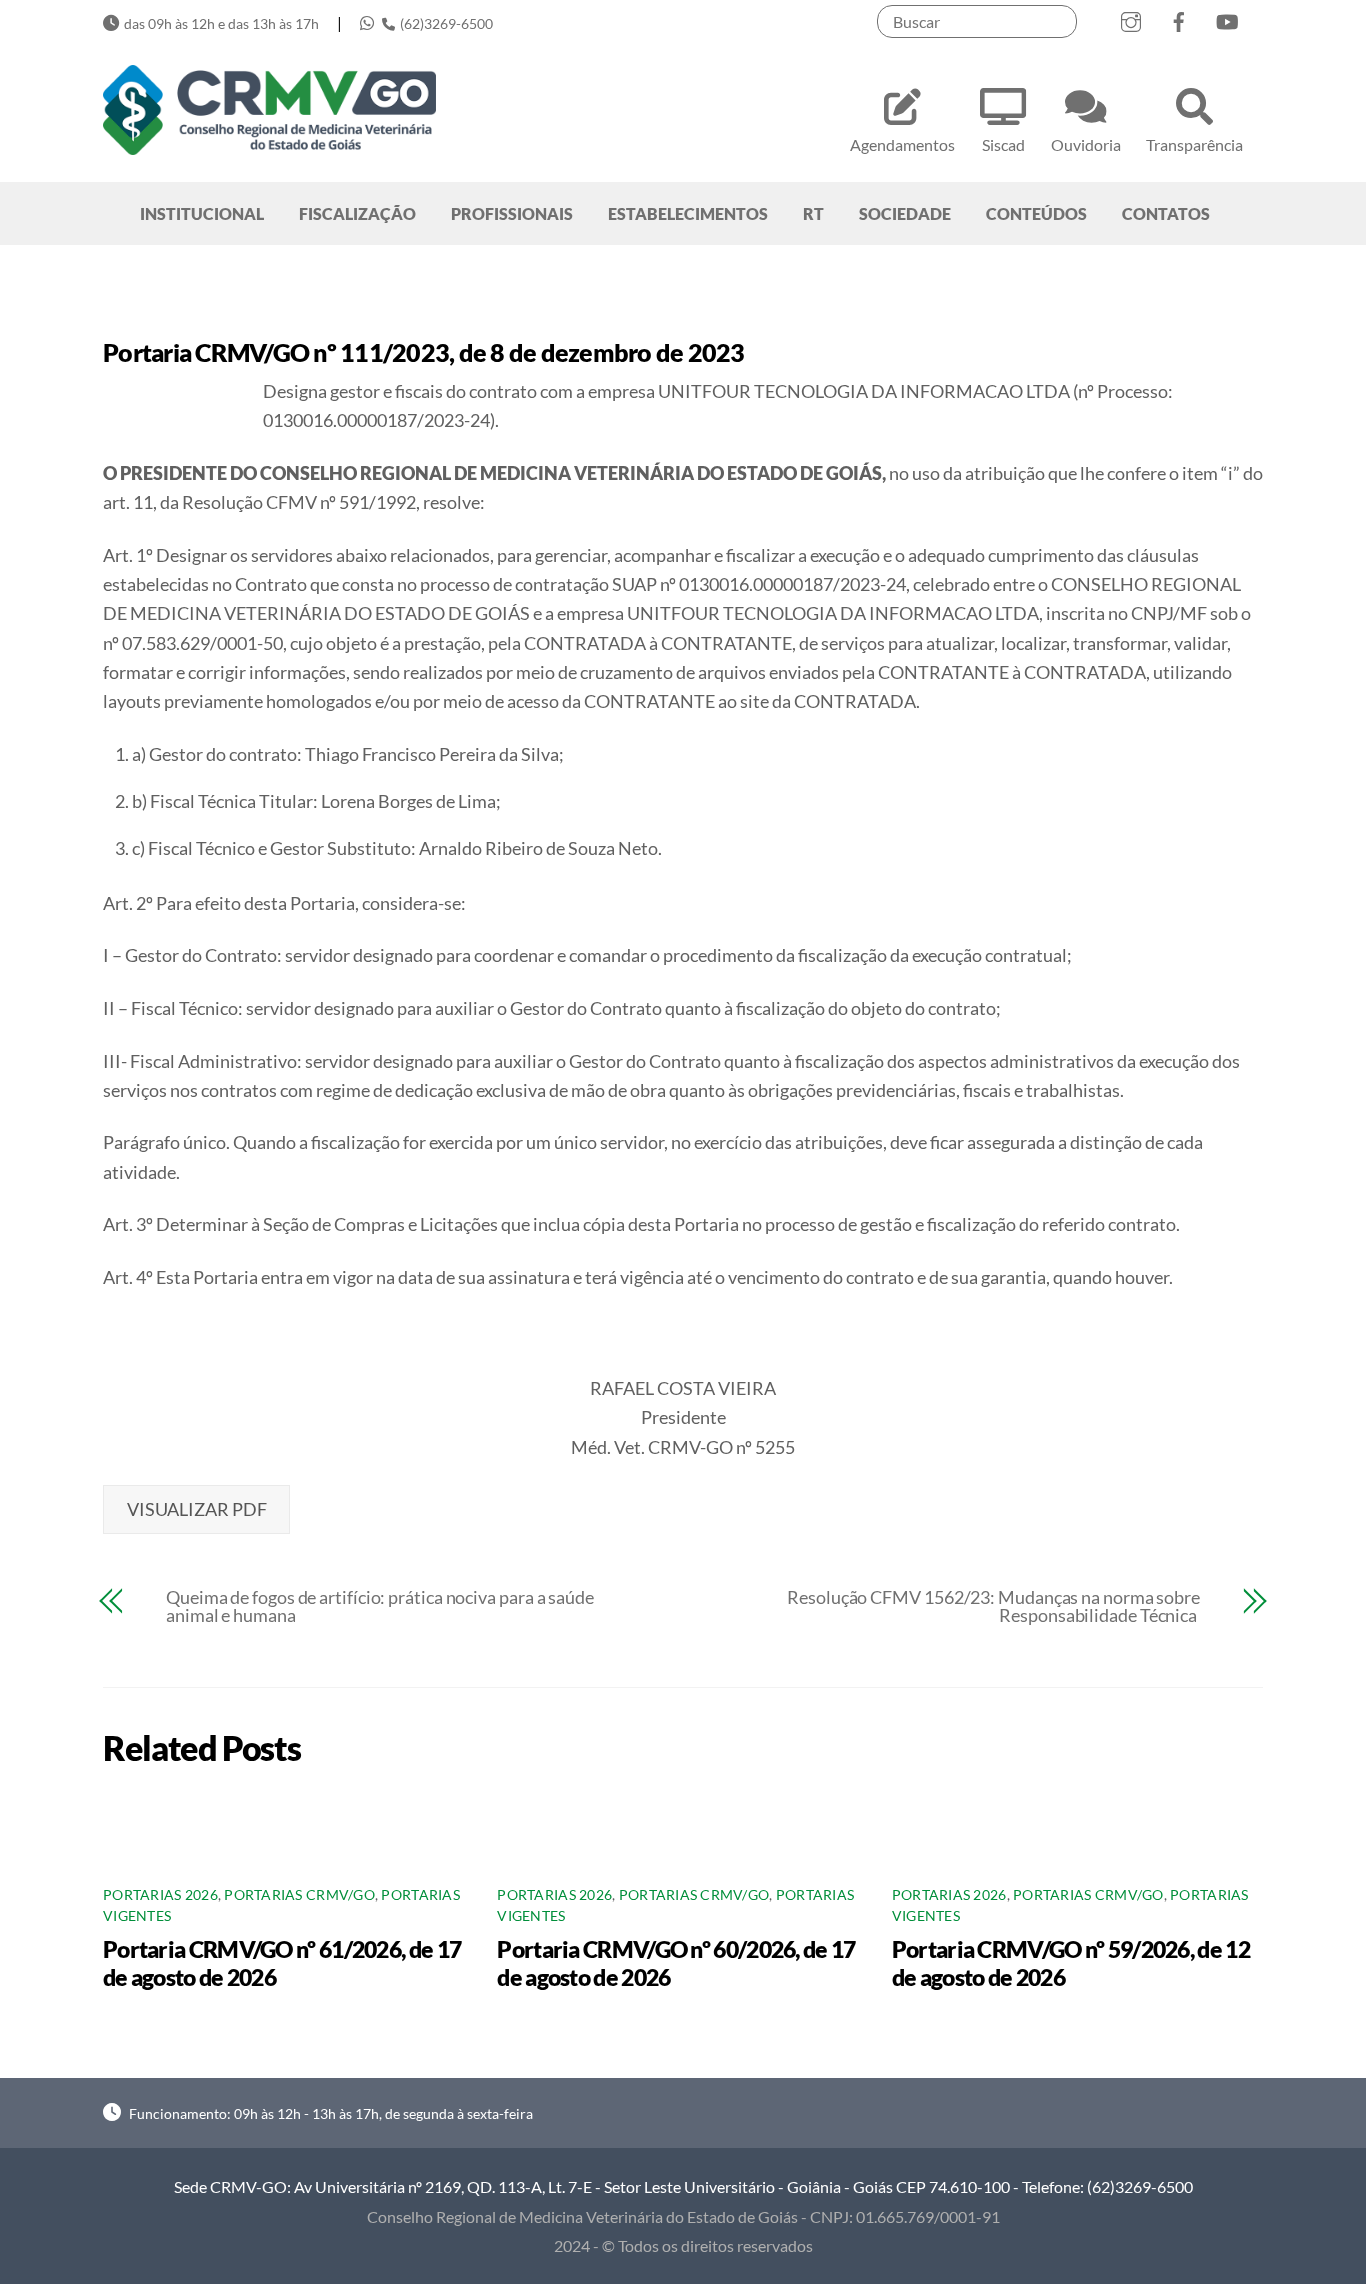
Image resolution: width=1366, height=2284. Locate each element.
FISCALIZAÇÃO (357, 213)
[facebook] (1179, 17)
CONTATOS (1166, 213)
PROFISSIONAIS (512, 213)
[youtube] (1227, 17)
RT (813, 213)
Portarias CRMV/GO (299, 1895)
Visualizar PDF (197, 1509)
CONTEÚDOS (1036, 213)
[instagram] (1131, 17)
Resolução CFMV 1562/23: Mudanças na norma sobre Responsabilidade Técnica (993, 1606)
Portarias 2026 (160, 1895)
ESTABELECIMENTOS (688, 213)
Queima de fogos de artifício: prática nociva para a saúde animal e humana (380, 1606)
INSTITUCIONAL (202, 213)
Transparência (1194, 144)
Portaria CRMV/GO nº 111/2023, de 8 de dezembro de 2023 (424, 352)
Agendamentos (902, 144)
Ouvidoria (1086, 144)
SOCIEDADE (905, 213)
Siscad (1003, 144)
